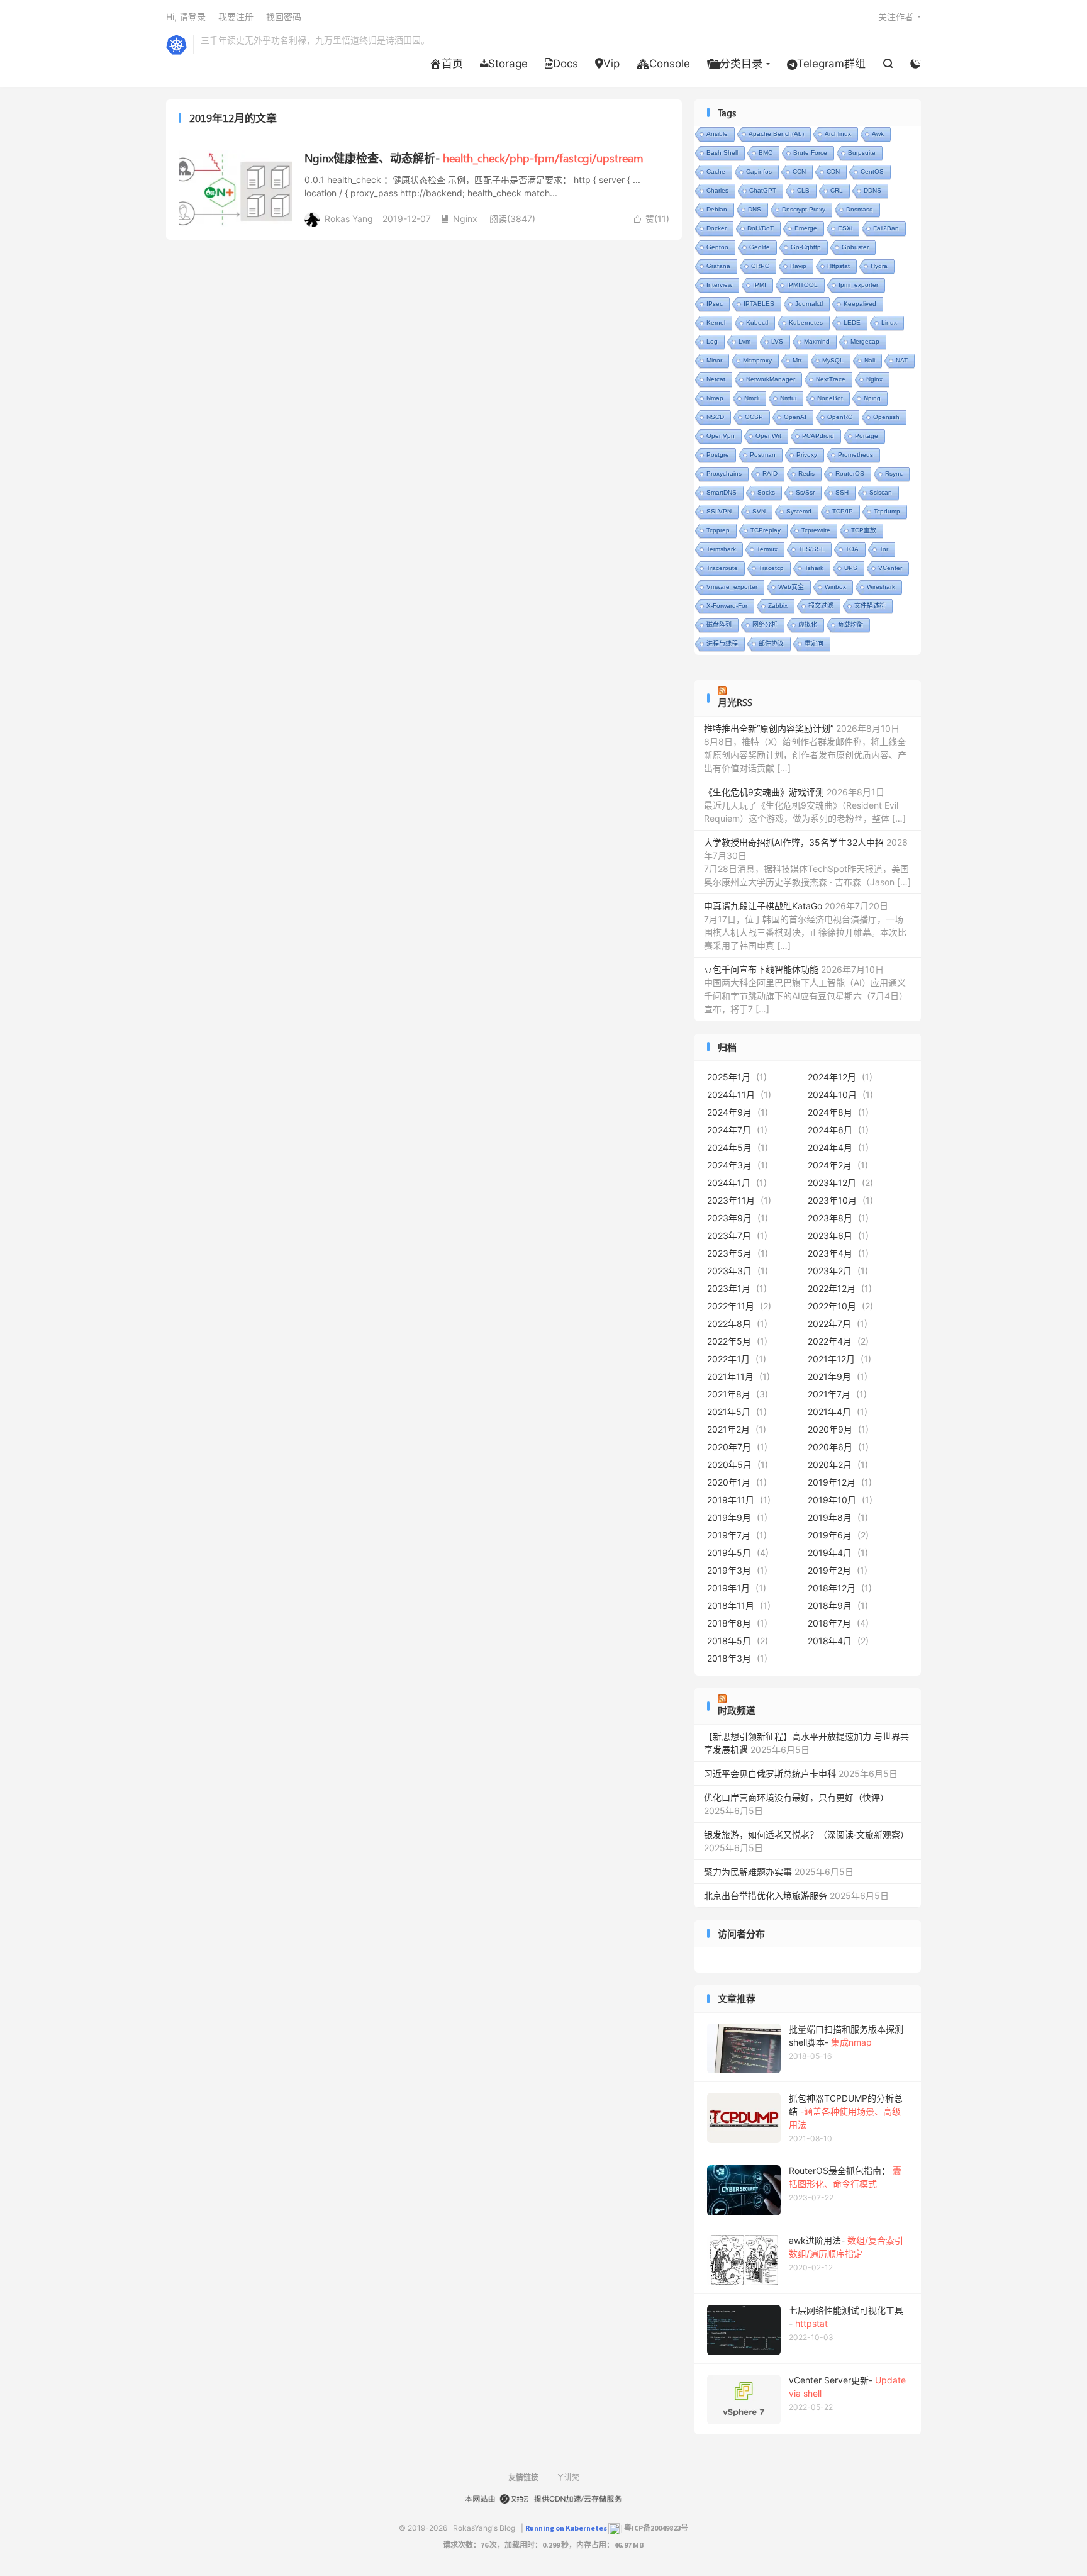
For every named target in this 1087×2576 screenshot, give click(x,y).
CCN (799, 171)
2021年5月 (729, 1412)
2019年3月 (729, 1570)
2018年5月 (729, 1641)
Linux (889, 322)
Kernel (716, 322)
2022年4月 (830, 1341)
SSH (842, 492)
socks (766, 492)
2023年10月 (832, 1200)
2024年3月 (729, 1165)
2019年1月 (728, 1588)
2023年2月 (830, 1271)
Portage (867, 436)
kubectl (757, 322)
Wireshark (881, 587)
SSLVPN (719, 511)
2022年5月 (729, 1341)
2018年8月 (729, 1623)
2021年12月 (831, 1359)
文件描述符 (870, 606)
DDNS (872, 190)
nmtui (788, 398)
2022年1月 (728, 1359)
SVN (759, 511)
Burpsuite (862, 153)
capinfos (759, 171)
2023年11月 (731, 1200)
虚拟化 (808, 624)
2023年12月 (832, 1183)
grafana (718, 266)
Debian (717, 209)
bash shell (722, 153)
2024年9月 (729, 1112)
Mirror (714, 360)
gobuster (855, 247)
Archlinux (838, 134)
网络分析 (765, 624)
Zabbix (778, 606)
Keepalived (860, 304)
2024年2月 (830, 1165)
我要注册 (236, 17)
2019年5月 (729, 1553)
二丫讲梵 (564, 2478)
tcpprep (718, 530)
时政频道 (737, 1710)
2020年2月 (830, 1464)
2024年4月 (830, 1147)
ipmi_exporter (858, 285)
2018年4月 (830, 1641)
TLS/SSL (811, 549)
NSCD (715, 417)
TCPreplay (766, 530)
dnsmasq (860, 209)
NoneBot (830, 398)
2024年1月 (729, 1183)
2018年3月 (729, 1658)
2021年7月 (829, 1394)
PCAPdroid (818, 436)
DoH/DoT (761, 228)
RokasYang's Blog (176, 45)
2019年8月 (830, 1517)
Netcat (716, 379)
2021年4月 (829, 1412)
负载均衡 (850, 624)
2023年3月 (729, 1271)
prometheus (856, 455)
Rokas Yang (349, 219)
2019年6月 (830, 1535)
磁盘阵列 (719, 624)
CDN (833, 171)
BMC (766, 153)
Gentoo (717, 247)
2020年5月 (729, 1464)
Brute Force (810, 153)
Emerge (806, 228)
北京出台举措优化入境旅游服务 (766, 1896)
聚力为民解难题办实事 (748, 1872)
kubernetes (806, 322)
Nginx (459, 219)
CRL (837, 190)
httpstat (839, 266)
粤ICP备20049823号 (656, 2528)
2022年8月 (729, 1324)
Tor (884, 549)
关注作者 (896, 17)
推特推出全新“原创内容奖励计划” (769, 728)
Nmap (715, 398)
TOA (852, 549)
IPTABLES (759, 304)
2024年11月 (731, 1095)
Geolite (760, 247)
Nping (872, 398)
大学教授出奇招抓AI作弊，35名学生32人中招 (794, 842)
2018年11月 (731, 1605)
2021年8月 (729, 1394)
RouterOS (850, 473)
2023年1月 (729, 1288)
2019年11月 (731, 1500)
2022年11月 (731, 1306)
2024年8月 (830, 1112)
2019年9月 (729, 1517)
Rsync (894, 473)
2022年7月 (829, 1324)
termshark (721, 549)
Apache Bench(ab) (776, 134)
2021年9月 (829, 1376)
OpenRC (840, 417)
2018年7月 (829, 1623)
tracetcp (771, 568)
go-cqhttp (806, 247)
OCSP (754, 417)
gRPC (760, 266)
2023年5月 (729, 1253)
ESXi (845, 228)
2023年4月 (830, 1253)
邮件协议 (771, 643)
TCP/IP (843, 511)
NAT (902, 360)
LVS (777, 341)
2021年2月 (728, 1429)
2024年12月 (832, 1077)
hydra (879, 266)
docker (716, 228)
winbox (835, 587)
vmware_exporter (732, 587)
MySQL (833, 360)
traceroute (722, 568)
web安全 (791, 587)
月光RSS (735, 702)
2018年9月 (830, 1605)
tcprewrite (816, 530)
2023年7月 (729, 1235)
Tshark (814, 568)
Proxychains (724, 473)
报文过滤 (821, 606)
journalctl (809, 304)
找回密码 (284, 17)
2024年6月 (830, 1130)
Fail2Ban (886, 228)
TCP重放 (864, 530)
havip (798, 266)
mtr (797, 360)
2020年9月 (830, 1429)
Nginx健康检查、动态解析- (474, 158)
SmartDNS (722, 492)
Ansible (717, 134)
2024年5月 (729, 1147)
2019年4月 (830, 1553)
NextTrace (831, 379)
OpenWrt (768, 436)
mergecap (865, 341)
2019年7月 (729, 1535)
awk (878, 134)
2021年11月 (730, 1376)
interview (719, 285)
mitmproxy (757, 360)
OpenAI (795, 417)
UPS (851, 568)
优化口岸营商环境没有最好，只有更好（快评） (796, 1797)
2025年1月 (729, 1077)
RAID (770, 473)
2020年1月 (729, 1482)
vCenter (890, 568)
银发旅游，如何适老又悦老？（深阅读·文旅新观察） (806, 1834)
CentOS (872, 171)
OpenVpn (721, 436)
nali (870, 360)
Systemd (799, 511)
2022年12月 (832, 1288)
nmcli (752, 398)
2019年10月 (832, 1500)
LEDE (852, 322)
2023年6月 (830, 1235)
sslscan (881, 492)
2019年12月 (832, 1482)
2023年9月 (729, 1218)
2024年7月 (729, 1130)
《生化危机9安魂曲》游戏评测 (764, 792)
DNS (755, 209)
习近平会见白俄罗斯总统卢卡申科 (770, 1773)
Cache (716, 171)
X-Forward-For (727, 606)
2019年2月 (829, 1570)
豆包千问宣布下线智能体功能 (761, 969)
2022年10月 (832, 1306)
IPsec (715, 304)
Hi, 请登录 (186, 17)
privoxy (807, 455)
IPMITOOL (802, 285)
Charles (717, 190)
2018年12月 (832, 1588)
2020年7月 (729, 1447)
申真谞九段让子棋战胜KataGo (763, 906)
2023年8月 (830, 1218)
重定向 (814, 643)
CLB (803, 190)
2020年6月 (830, 1447)
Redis (806, 473)
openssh (886, 417)
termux (767, 549)
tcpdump (887, 511)
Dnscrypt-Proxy (804, 209)
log (712, 341)
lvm (744, 341)
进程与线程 (722, 643)
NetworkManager (771, 379)
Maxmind (817, 341)
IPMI (760, 285)
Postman (763, 455)
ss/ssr (805, 492)
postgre (718, 455)
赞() (651, 219)
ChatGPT (763, 190)
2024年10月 (832, 1095)
